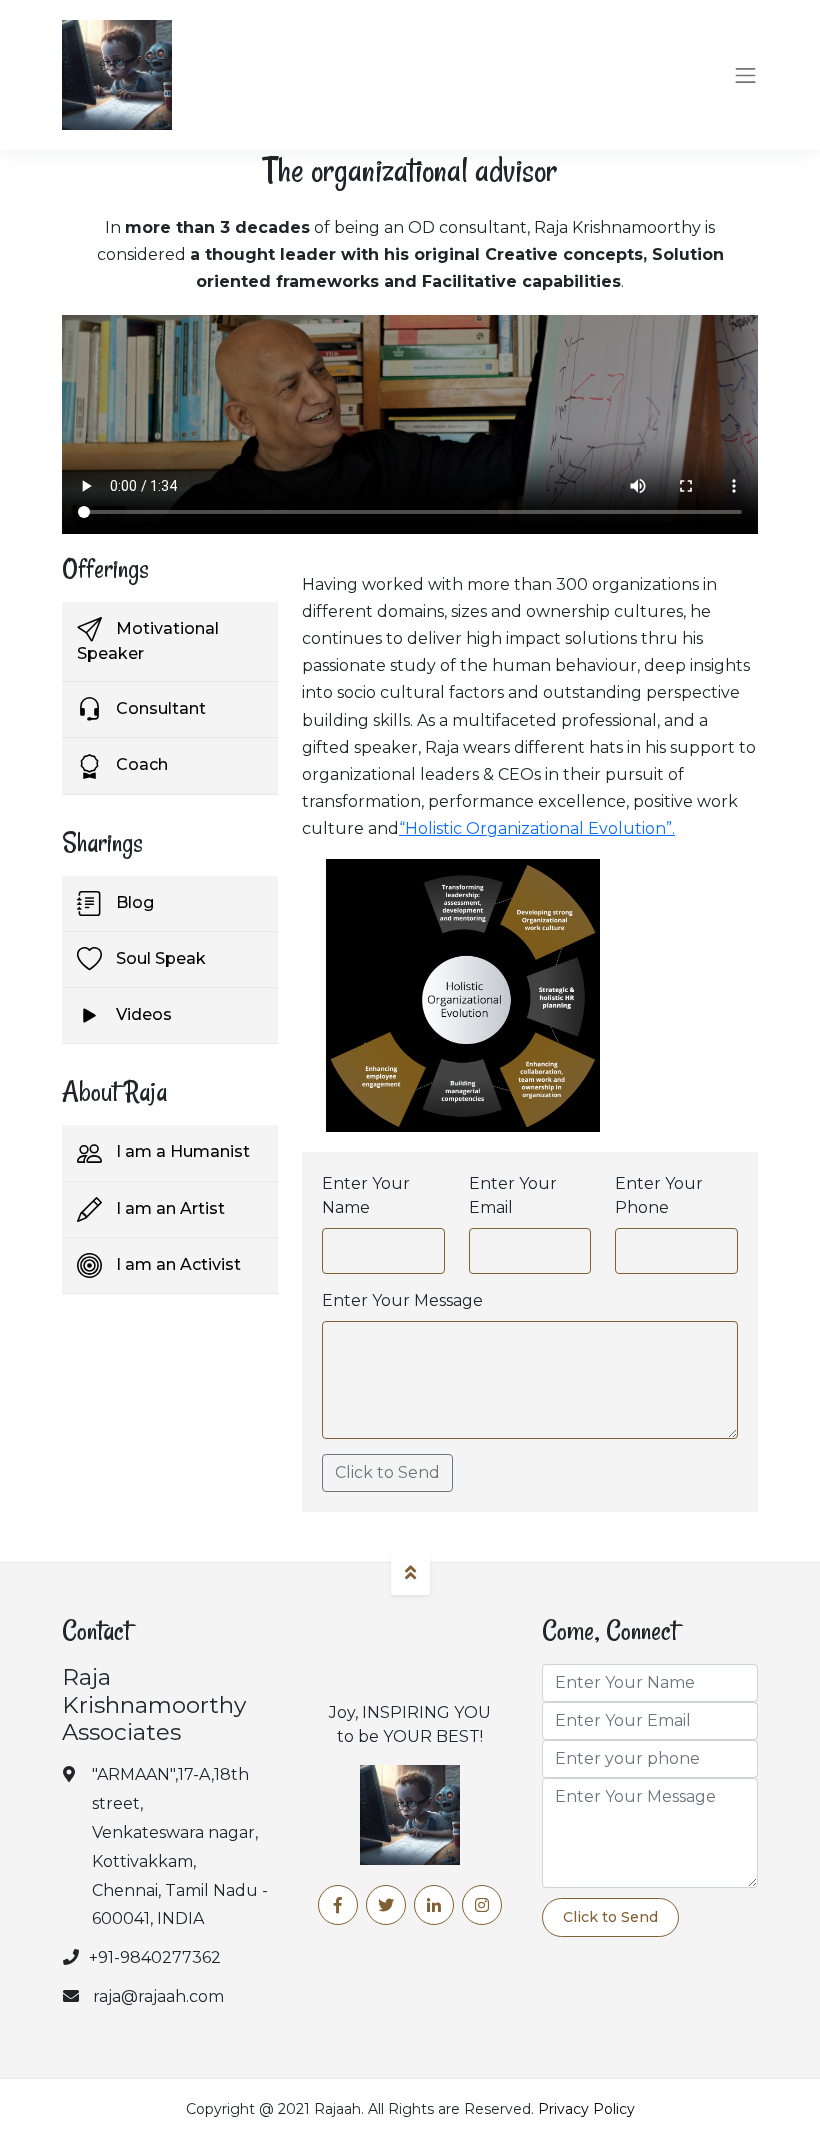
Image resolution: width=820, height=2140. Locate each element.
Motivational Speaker (148, 641)
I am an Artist (168, 1208)
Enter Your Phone (659, 1195)
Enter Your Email (513, 1195)
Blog (133, 902)
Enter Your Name (366, 1195)
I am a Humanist (181, 1151)
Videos (142, 1014)
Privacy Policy (586, 2109)
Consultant (159, 708)
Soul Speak (159, 958)
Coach (140, 764)
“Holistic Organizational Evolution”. (537, 828)
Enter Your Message (402, 1300)
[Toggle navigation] (745, 75)
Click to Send (387, 1472)
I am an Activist (176, 1264)
